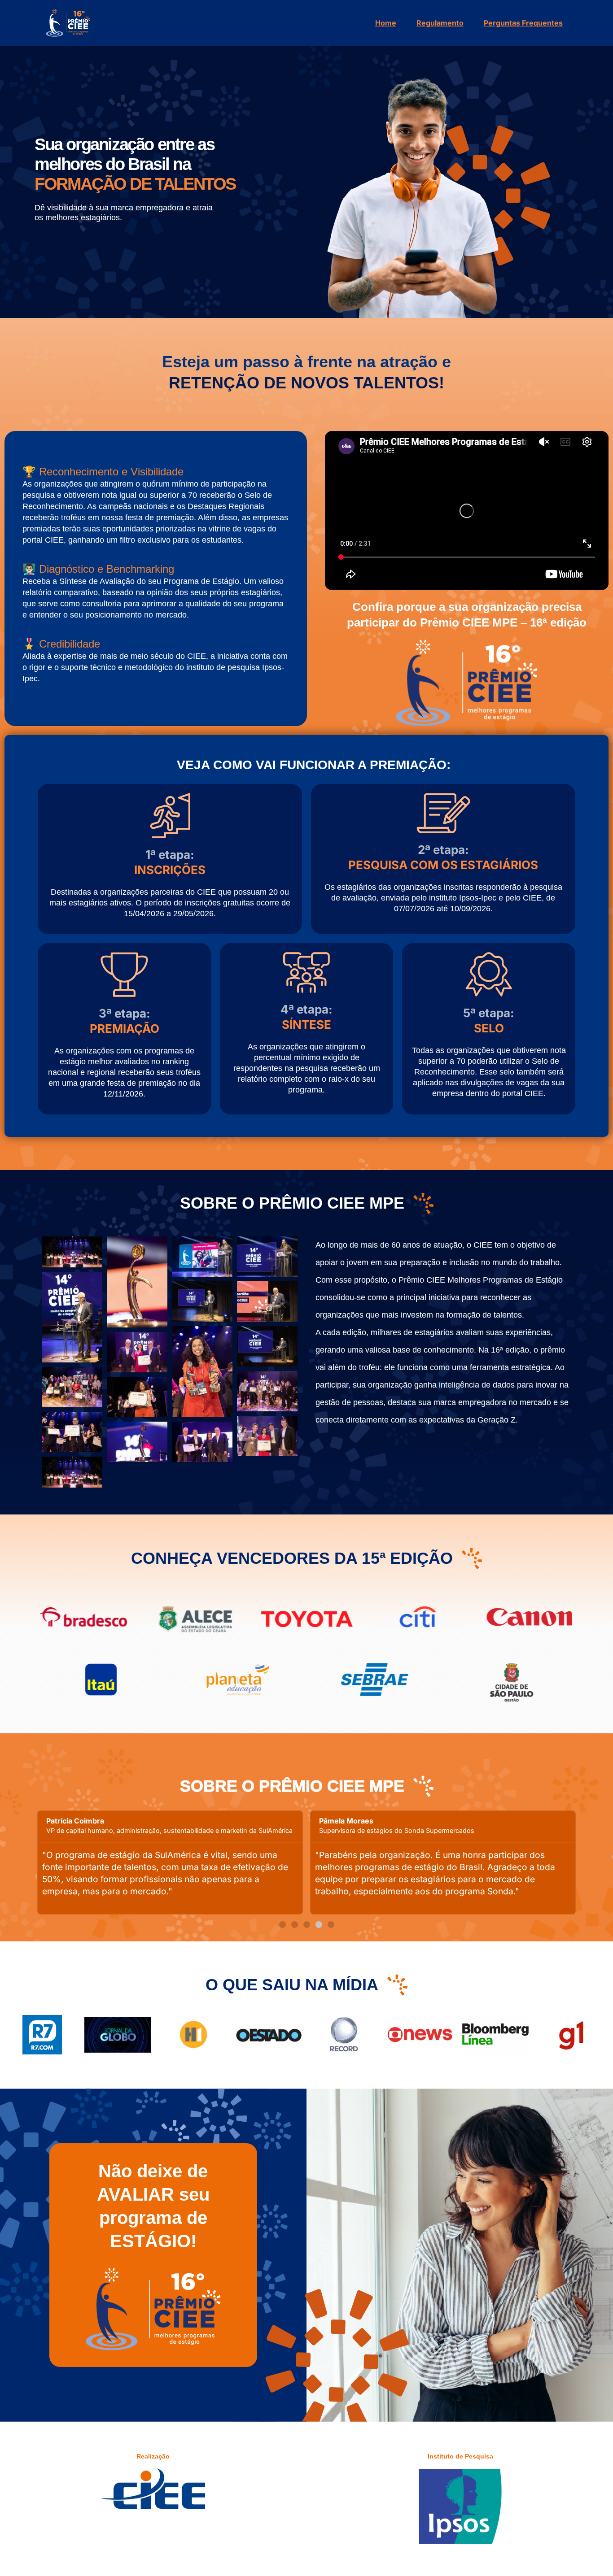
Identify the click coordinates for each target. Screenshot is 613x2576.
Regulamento (440, 23)
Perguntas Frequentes (523, 23)
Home (386, 23)
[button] (282, 1925)
